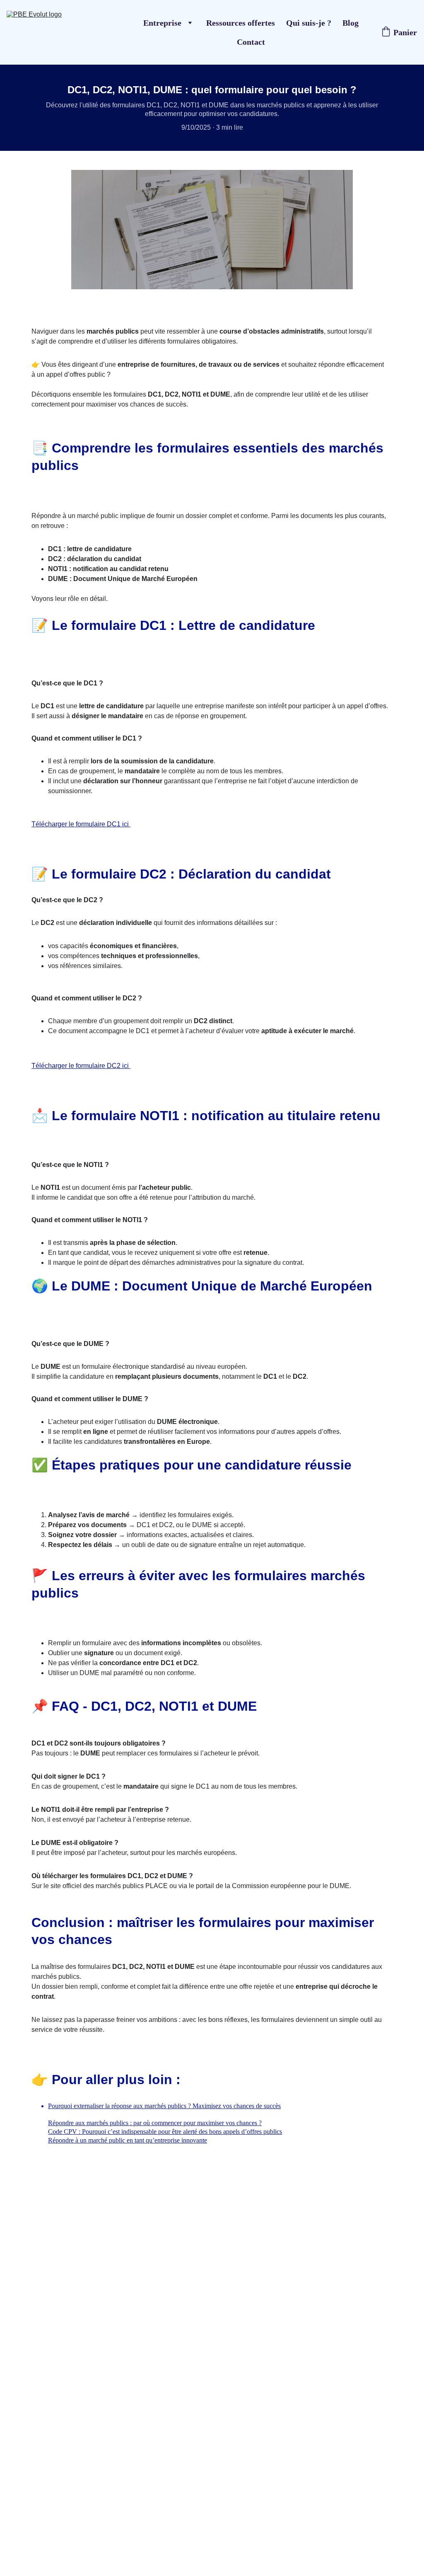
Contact (251, 42)
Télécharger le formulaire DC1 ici (81, 824)
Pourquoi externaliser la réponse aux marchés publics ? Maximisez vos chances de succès (164, 2106)
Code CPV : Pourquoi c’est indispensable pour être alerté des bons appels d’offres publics (165, 2132)
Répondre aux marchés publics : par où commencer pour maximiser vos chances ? (155, 2123)
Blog (351, 23)
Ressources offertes (241, 23)
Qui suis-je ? (309, 23)
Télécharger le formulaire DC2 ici (81, 1066)
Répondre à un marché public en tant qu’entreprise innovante (128, 2140)
